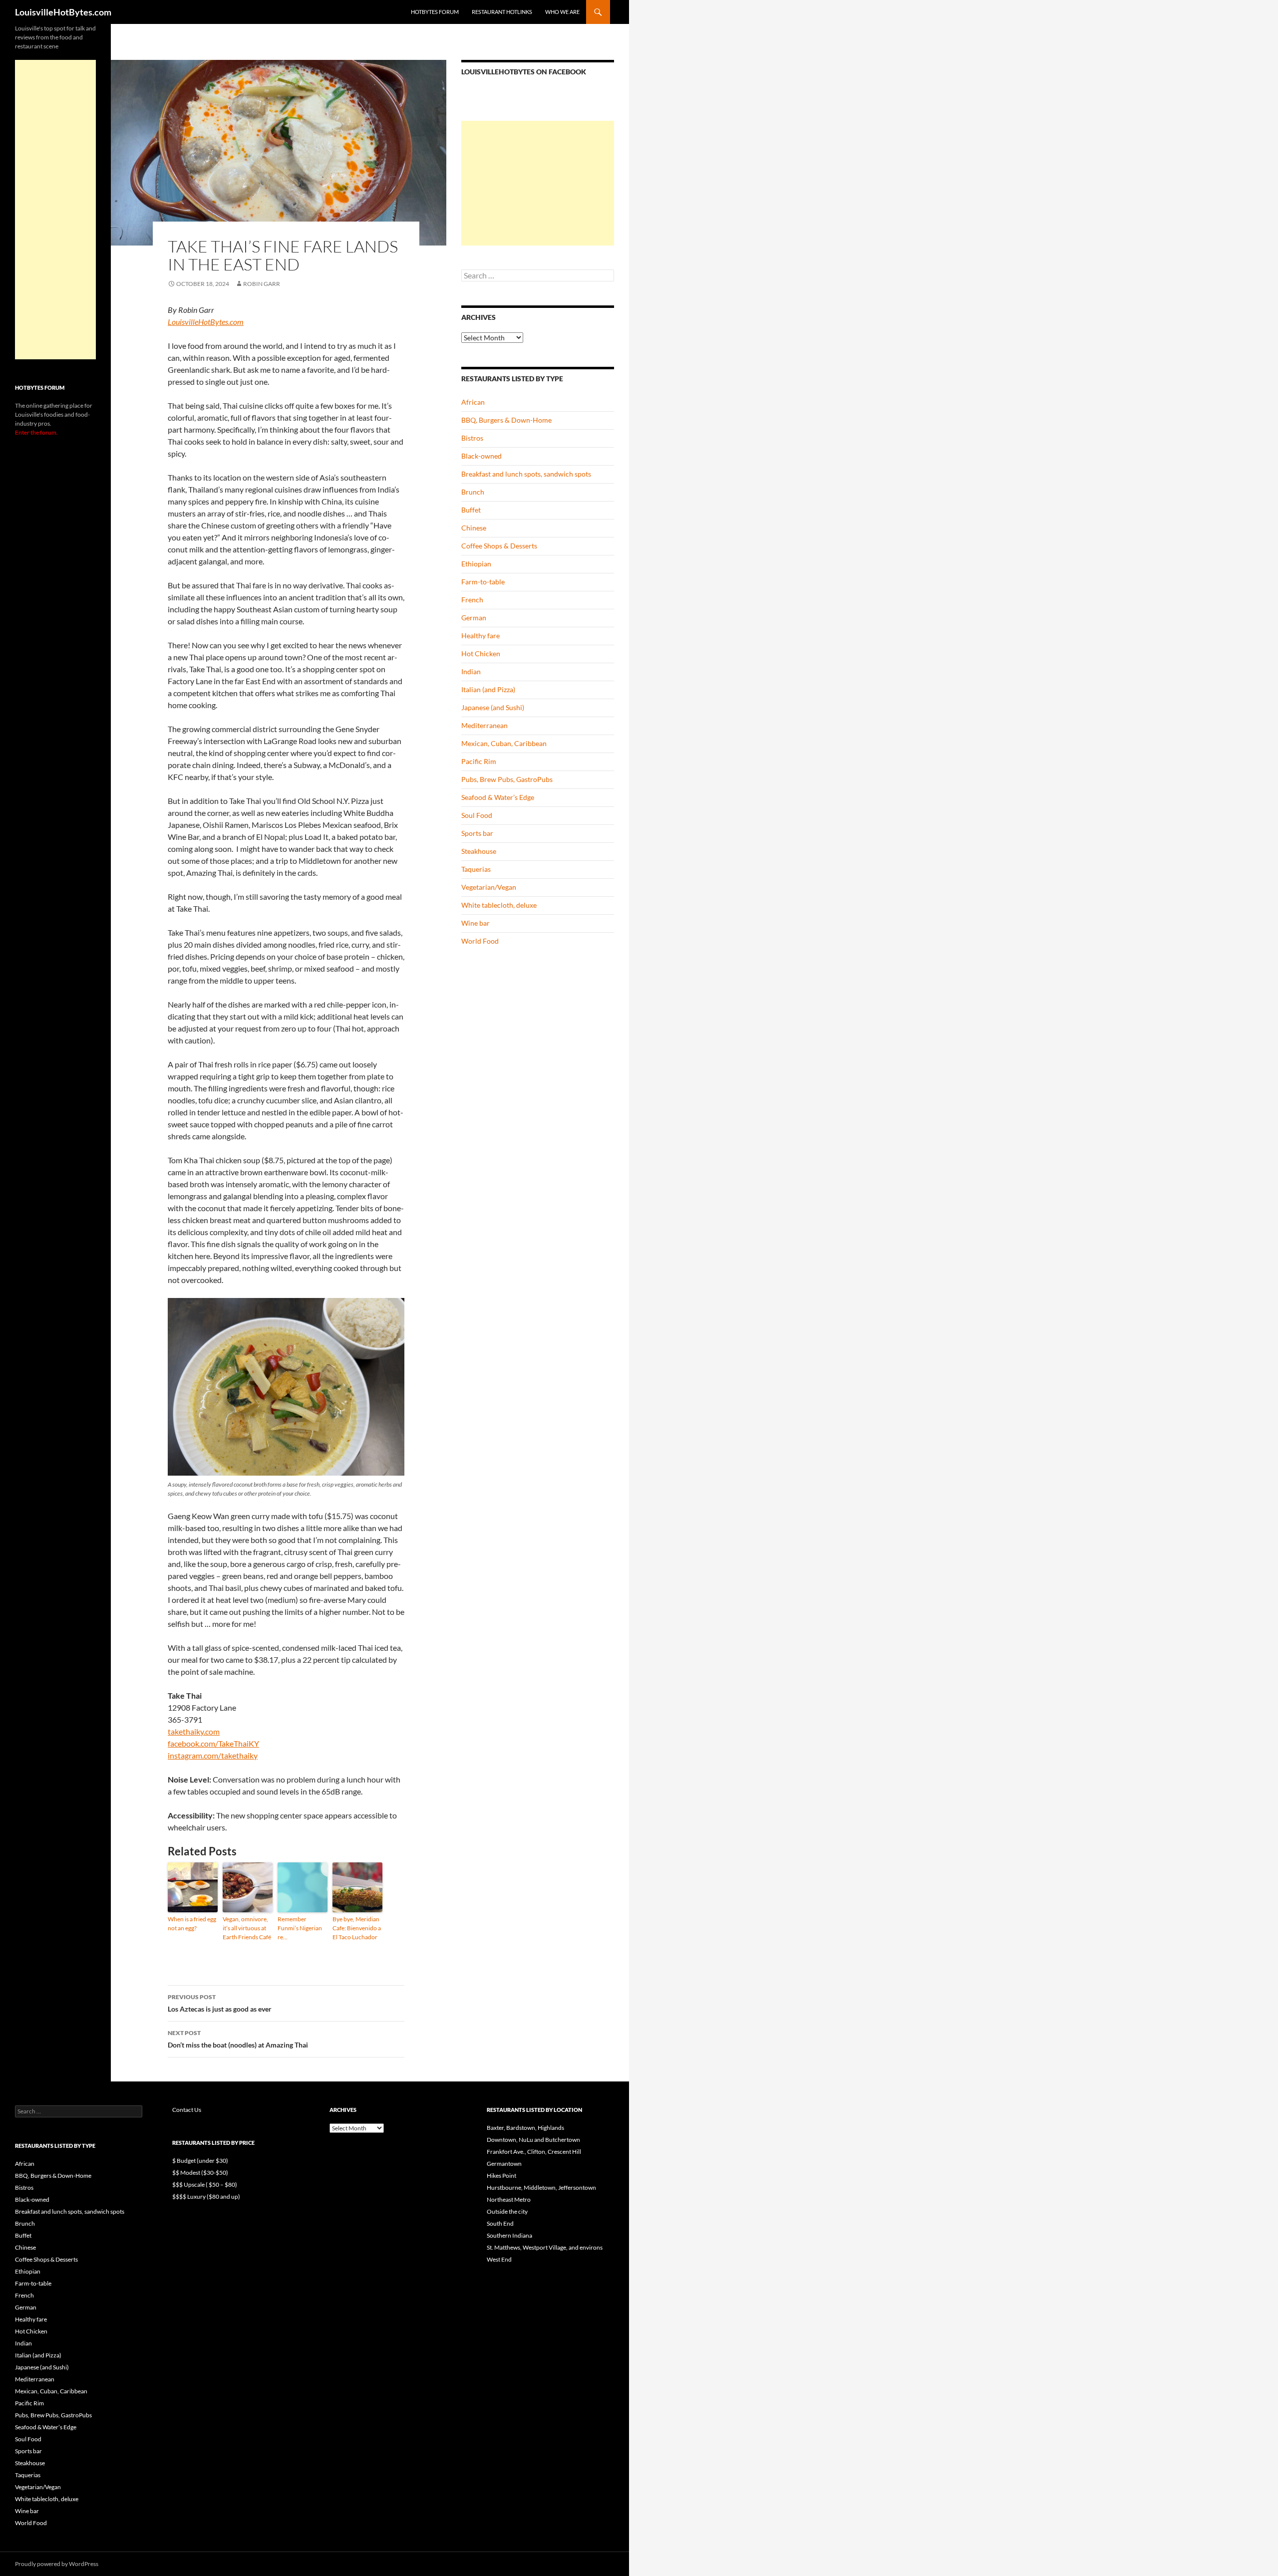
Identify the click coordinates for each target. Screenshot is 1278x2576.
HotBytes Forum (435, 12)
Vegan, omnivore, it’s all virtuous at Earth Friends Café (247, 1928)
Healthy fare (480, 636)
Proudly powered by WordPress (57, 2564)
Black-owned (481, 456)
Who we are (562, 12)
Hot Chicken (481, 653)
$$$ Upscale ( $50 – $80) (205, 2185)
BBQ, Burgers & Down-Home (506, 420)
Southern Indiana (509, 2235)
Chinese (474, 528)
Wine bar (476, 923)
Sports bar (477, 833)
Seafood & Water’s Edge (498, 797)
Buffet (471, 510)
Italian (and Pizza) (488, 689)
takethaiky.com (194, 1731)
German (474, 618)
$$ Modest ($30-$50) (200, 2173)
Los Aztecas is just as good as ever (220, 2003)
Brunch (473, 492)
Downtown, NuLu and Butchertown (533, 2140)
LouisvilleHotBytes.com (63, 12)
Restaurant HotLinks (502, 12)
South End (500, 2223)
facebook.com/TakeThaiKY (213, 1743)
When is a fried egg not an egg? (192, 1924)
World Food (480, 941)
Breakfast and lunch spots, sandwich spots (526, 474)
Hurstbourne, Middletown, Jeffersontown (541, 2188)
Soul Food (477, 815)
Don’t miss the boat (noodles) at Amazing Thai (238, 2039)
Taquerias (476, 869)
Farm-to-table (483, 582)
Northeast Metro (509, 2199)
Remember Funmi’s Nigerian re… (300, 1928)
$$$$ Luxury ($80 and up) (206, 2196)
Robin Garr (262, 284)
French (472, 600)
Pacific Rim (479, 761)
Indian (471, 671)
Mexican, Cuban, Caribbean (504, 743)
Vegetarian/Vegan (489, 887)
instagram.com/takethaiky (213, 1755)
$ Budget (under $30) (200, 2161)
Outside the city (507, 2211)
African (473, 402)
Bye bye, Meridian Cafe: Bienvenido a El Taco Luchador (357, 1928)
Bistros (472, 438)
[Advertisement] (538, 183)
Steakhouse (479, 851)
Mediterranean (484, 725)
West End (499, 2259)
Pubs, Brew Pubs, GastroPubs (507, 779)
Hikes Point (501, 2176)
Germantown (504, 2164)
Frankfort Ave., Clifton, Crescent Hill (534, 2152)
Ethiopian (476, 564)
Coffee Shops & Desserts (499, 546)
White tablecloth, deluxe (499, 905)
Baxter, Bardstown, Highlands (525, 2128)
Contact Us (187, 2110)
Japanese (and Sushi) (493, 707)
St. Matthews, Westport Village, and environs (545, 2247)
